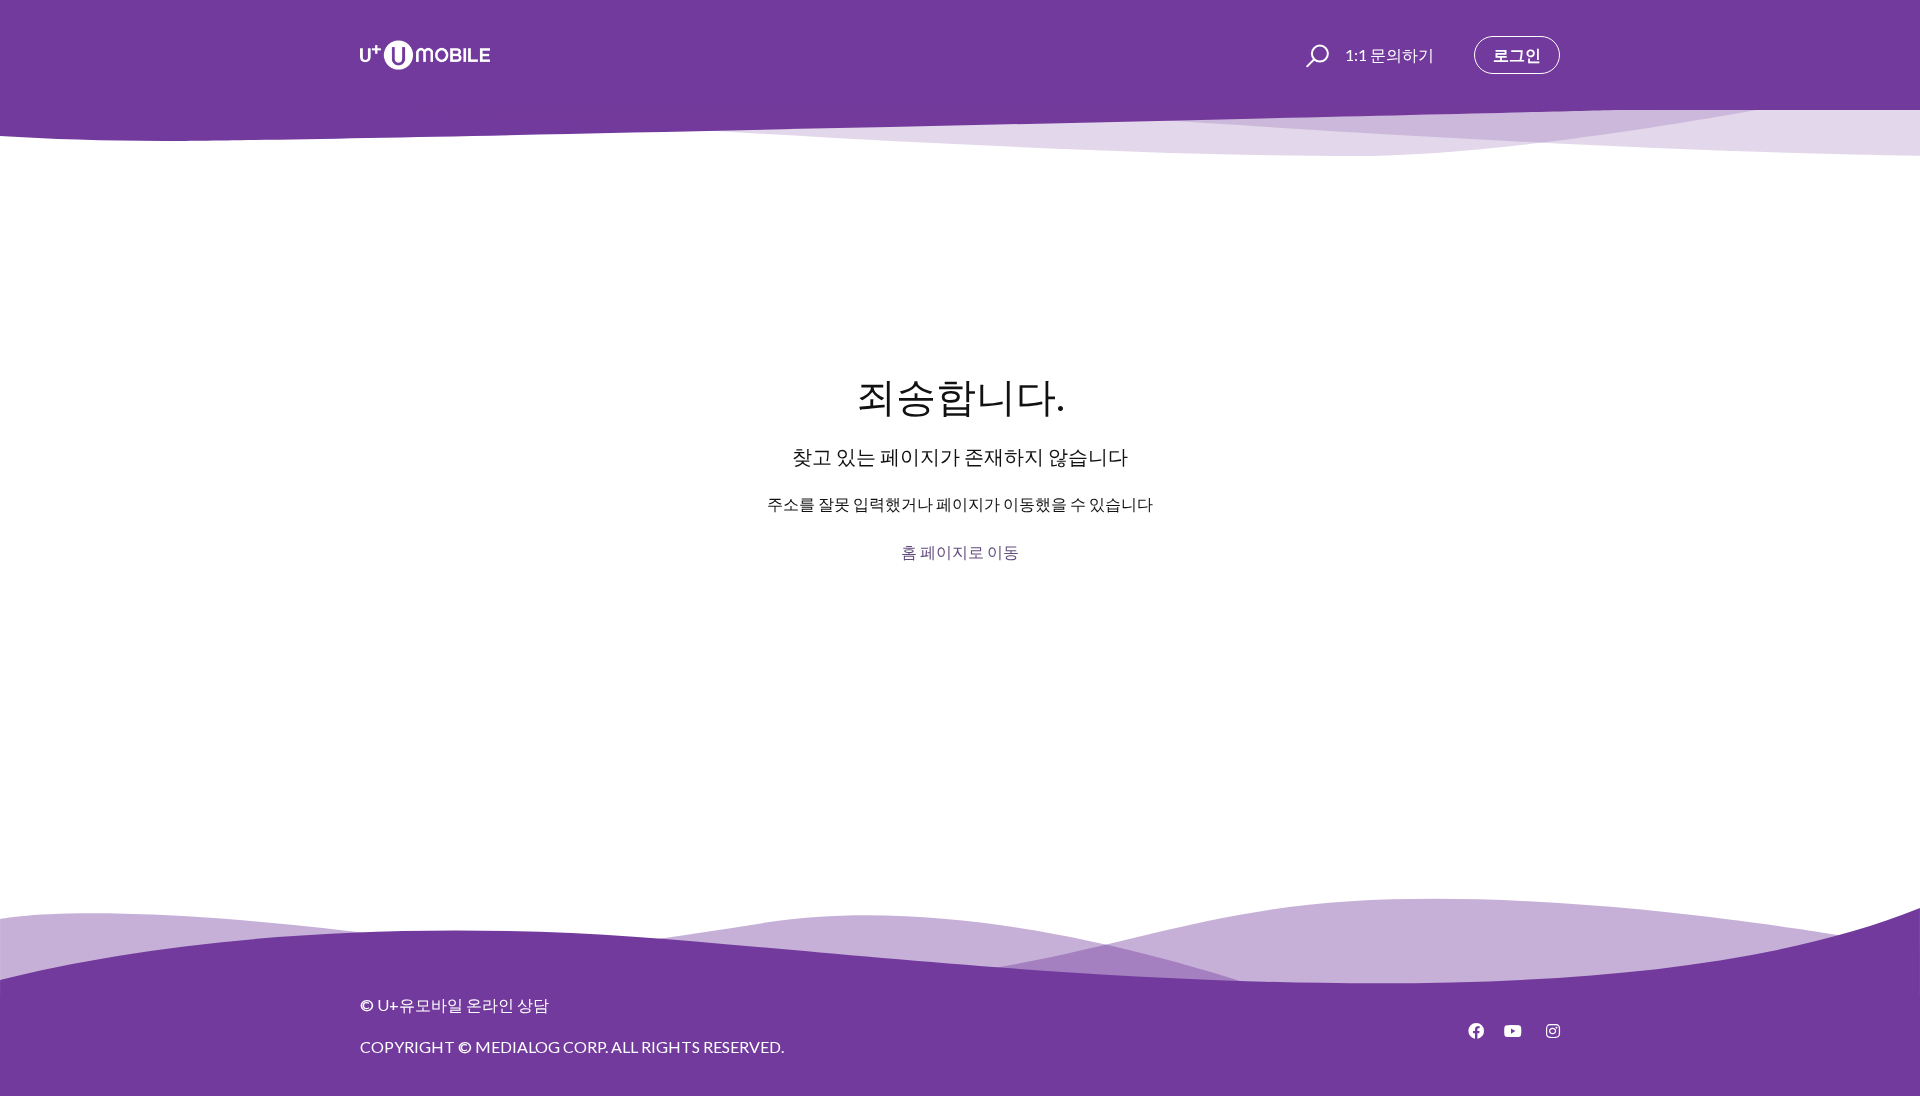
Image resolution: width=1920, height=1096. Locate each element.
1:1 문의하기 (1389, 54)
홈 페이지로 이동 (960, 551)
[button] (1314, 55)
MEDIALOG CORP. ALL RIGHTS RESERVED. (629, 1046)
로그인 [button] (1517, 54)
